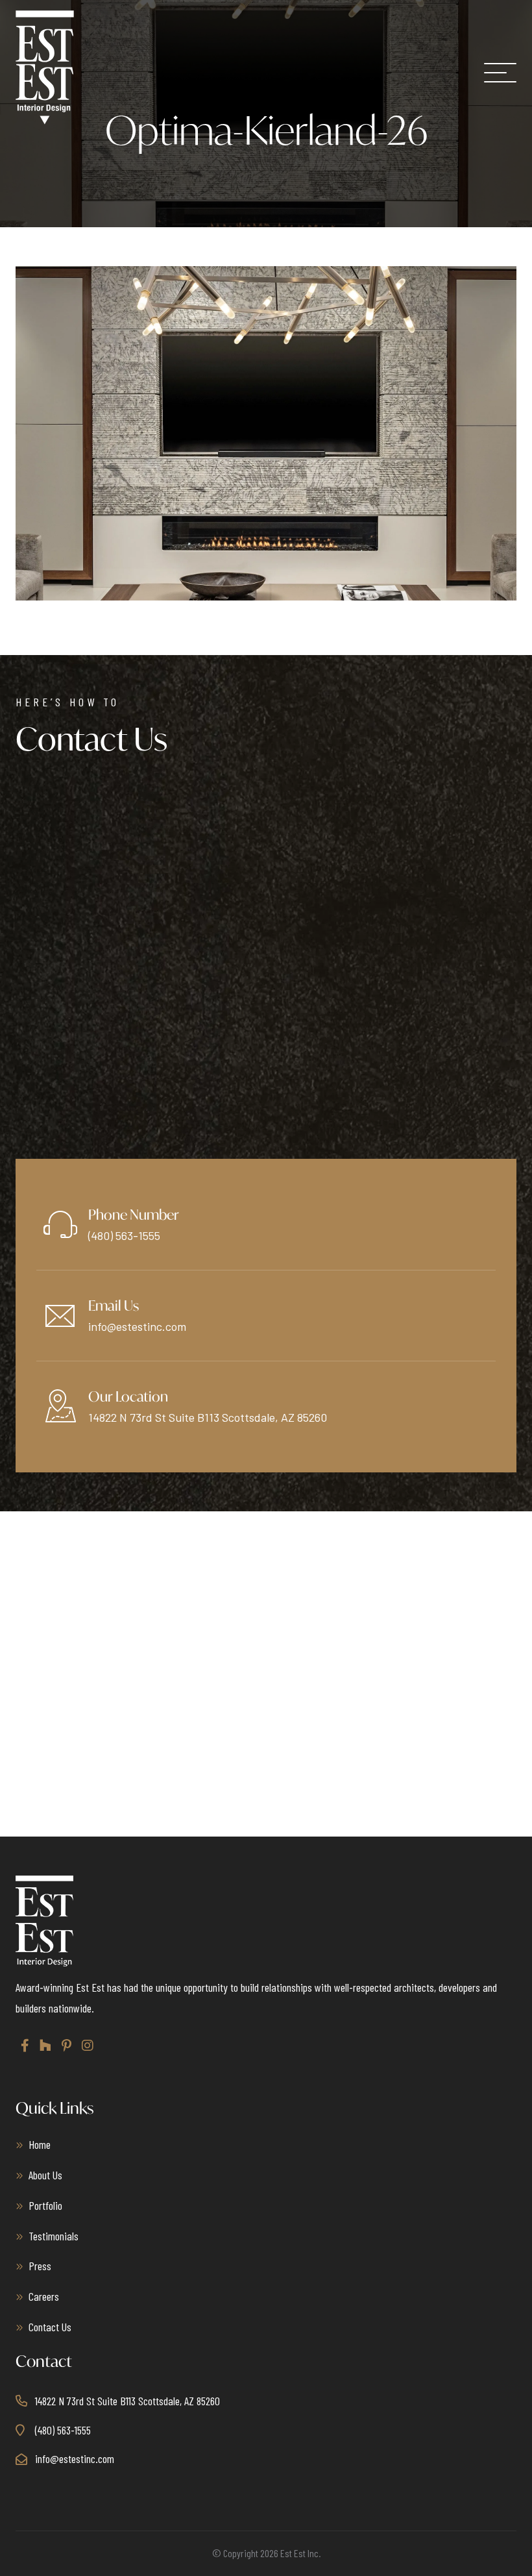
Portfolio (45, 2205)
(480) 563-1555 (124, 1235)
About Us (45, 2175)
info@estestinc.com (137, 1326)
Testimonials (54, 2236)
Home (40, 2144)
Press (40, 2266)
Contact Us (50, 2327)
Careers (44, 2296)
